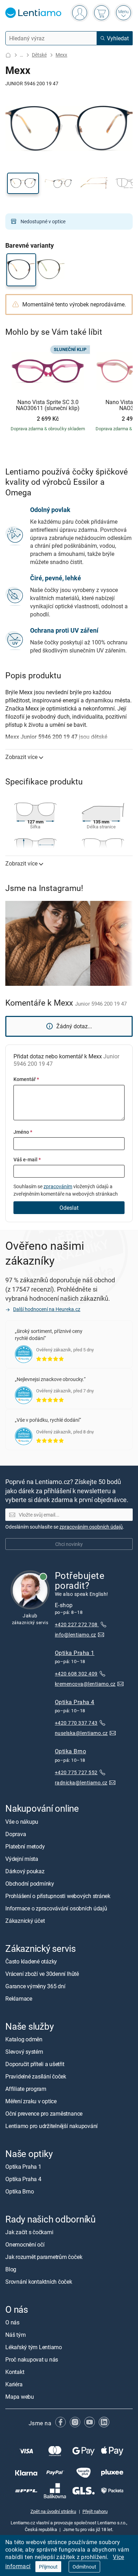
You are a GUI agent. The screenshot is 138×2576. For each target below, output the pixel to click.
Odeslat (69, 1208)
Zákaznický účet (25, 1921)
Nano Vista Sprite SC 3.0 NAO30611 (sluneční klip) (48, 405)
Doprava (16, 1834)
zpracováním (58, 1186)
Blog (11, 2269)
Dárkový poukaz (25, 1871)
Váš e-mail (27, 1159)
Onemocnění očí (25, 2244)
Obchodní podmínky (30, 1884)
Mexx (61, 55)
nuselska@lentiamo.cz (81, 1733)
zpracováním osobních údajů (91, 1527)
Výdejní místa (22, 1859)
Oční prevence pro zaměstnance (44, 2114)
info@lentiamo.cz (76, 1635)
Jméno (23, 1132)
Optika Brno (70, 1752)
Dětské (39, 55)
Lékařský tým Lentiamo (34, 2347)
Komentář (26, 1079)
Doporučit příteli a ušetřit (35, 2064)
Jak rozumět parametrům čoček (44, 2257)
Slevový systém (24, 2052)
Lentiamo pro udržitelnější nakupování (51, 2126)
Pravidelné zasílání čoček (36, 2076)
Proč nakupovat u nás (32, 2360)
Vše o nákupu (22, 1822)
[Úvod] (8, 55)
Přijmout (48, 2567)
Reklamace (19, 1999)
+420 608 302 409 (76, 1674)
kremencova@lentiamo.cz (85, 1684)
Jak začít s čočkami (29, 2232)
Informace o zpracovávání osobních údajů (56, 1908)
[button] (23, 183)
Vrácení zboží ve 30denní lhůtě (42, 1974)
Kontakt (15, 2372)
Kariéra (14, 2385)
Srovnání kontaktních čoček (39, 2282)
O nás (12, 2323)
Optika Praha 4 (75, 1702)
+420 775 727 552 (76, 1772)
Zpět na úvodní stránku (53, 2511)
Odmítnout (84, 2567)
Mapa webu (20, 2397)
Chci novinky (69, 1544)
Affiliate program (26, 2089)
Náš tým (15, 2335)
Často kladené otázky (31, 1961)
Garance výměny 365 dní (35, 1986)
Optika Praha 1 (75, 1653)
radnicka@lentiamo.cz (81, 1782)
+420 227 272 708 (77, 1624)
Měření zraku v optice (31, 2101)
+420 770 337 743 (76, 1723)
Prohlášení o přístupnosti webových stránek (58, 1896)
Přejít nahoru (95, 2511)
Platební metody (25, 1846)
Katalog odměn (24, 2039)
